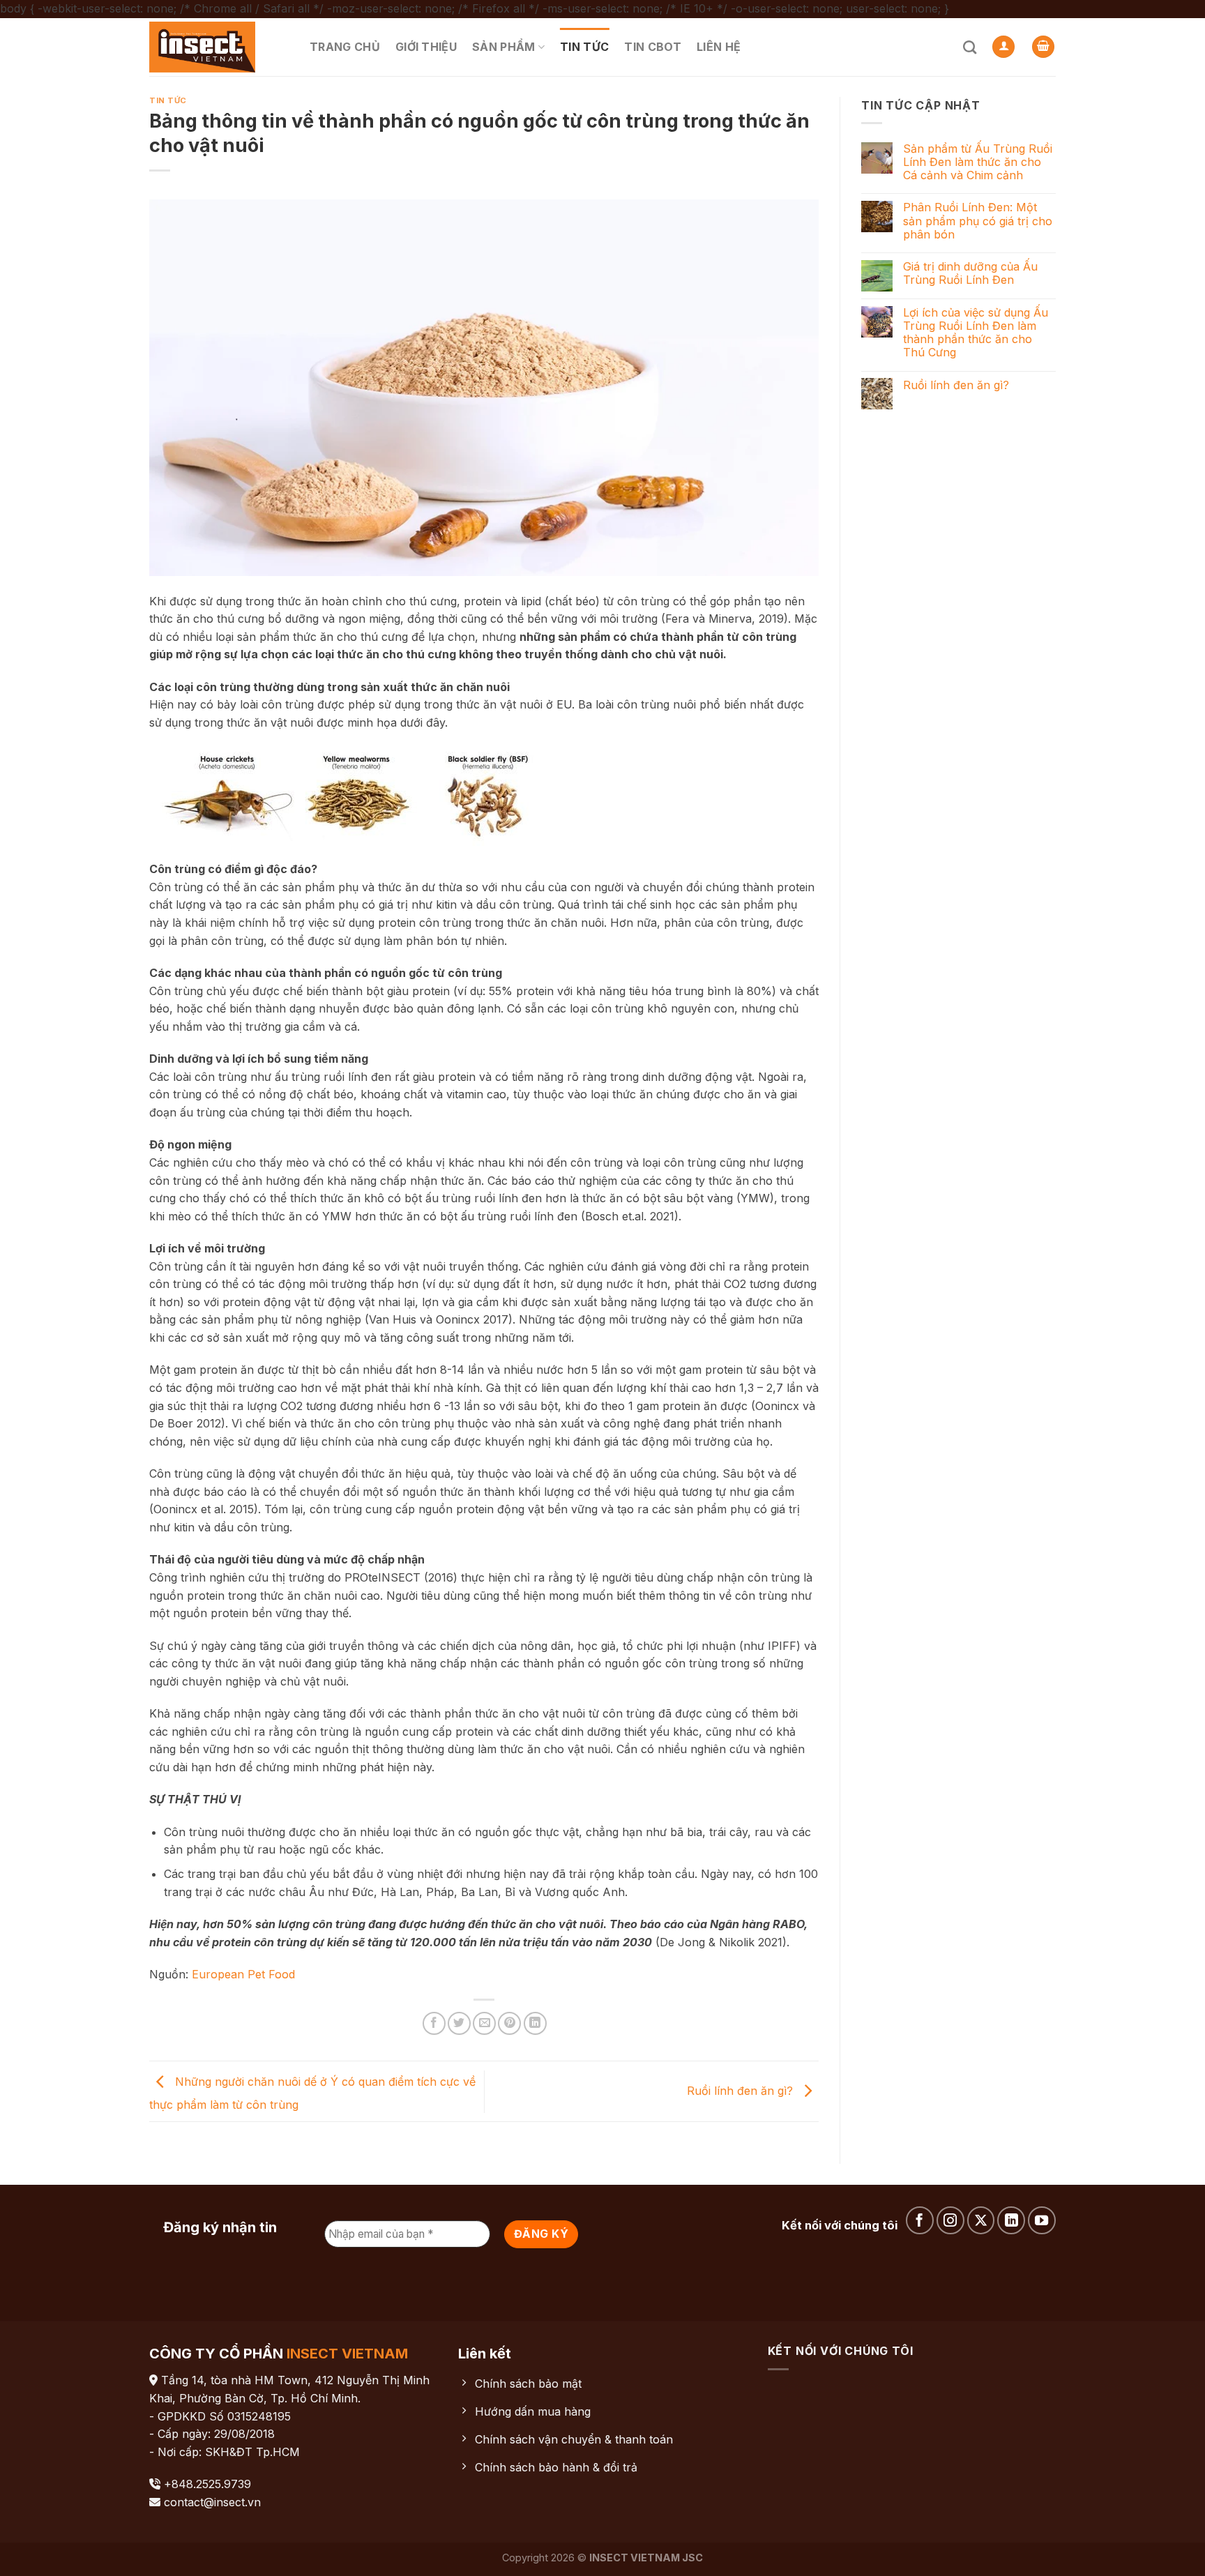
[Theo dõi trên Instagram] (950, 2220)
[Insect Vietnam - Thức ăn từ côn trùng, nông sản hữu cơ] (219, 47)
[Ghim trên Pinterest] (509, 2023)
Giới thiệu (426, 47)
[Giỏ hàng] (1043, 47)
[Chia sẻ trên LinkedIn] (535, 2023)
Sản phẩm (504, 47)
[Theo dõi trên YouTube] (1042, 2220)
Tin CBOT (653, 47)
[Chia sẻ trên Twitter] (459, 2023)
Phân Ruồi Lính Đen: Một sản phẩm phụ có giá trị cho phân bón (978, 221)
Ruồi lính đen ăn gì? (742, 2091)
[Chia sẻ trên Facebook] (434, 2023)
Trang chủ (345, 47)
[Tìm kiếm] (970, 47)
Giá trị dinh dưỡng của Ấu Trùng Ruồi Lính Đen (970, 273)
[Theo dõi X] (981, 2220)
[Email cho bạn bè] (484, 2023)
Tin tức (584, 47)
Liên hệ (719, 47)
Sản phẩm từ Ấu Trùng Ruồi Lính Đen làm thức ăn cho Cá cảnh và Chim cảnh (978, 162)
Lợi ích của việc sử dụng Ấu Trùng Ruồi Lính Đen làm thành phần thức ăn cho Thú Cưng (976, 333)
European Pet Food (243, 1974)
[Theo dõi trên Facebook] (920, 2220)
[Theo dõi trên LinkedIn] (1011, 2220)
